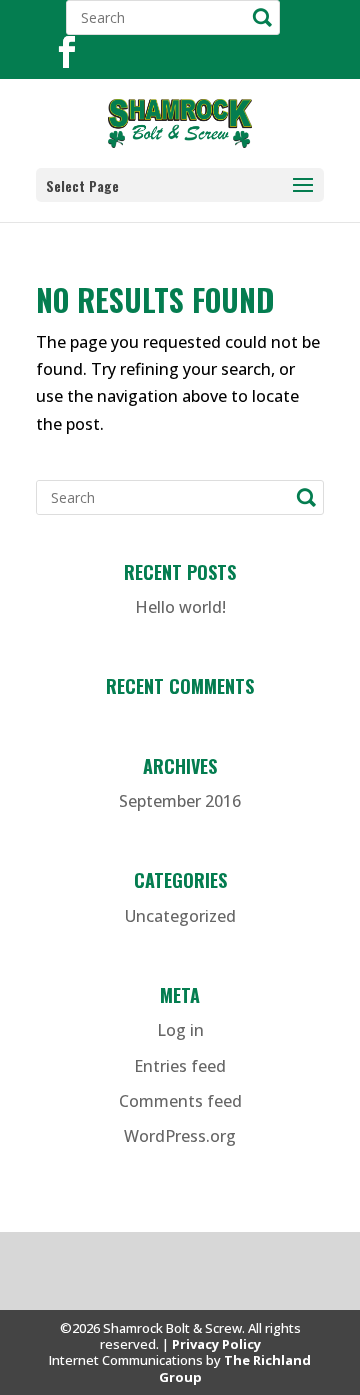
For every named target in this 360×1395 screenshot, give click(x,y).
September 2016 (180, 801)
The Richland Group (235, 1368)
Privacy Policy (216, 1344)
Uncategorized (180, 916)
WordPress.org (180, 1136)
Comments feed (180, 1101)
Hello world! (180, 607)
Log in (180, 1030)
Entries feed (180, 1066)
